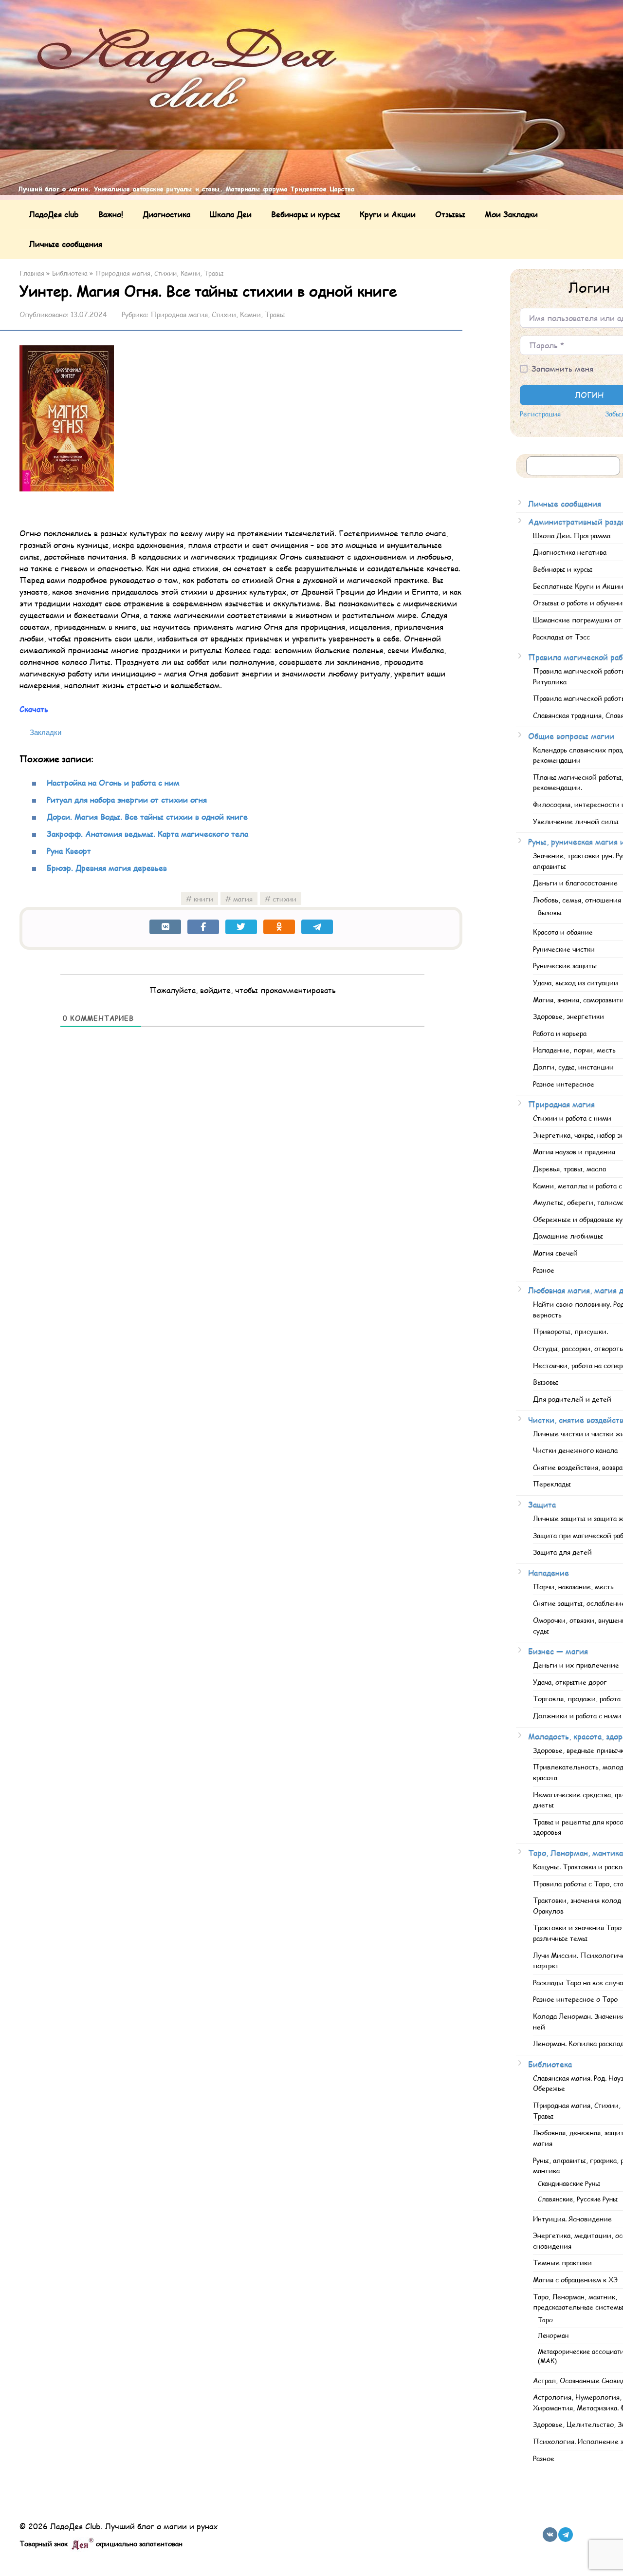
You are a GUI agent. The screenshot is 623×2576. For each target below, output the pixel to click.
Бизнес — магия (558, 1651)
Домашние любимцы (568, 1236)
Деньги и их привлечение (576, 1665)
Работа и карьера (560, 1033)
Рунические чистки (564, 949)
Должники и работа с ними (577, 1715)
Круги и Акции (388, 214)
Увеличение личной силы (576, 821)
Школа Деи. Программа (572, 535)
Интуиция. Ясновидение (572, 2219)
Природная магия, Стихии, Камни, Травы (218, 314)
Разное (544, 1270)
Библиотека (550, 2064)
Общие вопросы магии (571, 736)
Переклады (552, 1484)
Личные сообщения (66, 244)
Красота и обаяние (563, 932)
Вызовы (550, 913)
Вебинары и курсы (306, 214)
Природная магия (561, 1104)
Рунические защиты (565, 965)
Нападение (549, 1572)
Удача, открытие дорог (570, 1682)
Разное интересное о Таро (575, 1999)
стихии (284, 899)
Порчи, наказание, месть (573, 1586)
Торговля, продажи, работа (577, 1698)
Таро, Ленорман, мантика (576, 1852)
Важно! (111, 214)
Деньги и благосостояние (575, 883)
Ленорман (553, 2335)
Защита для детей (562, 1552)
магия (243, 899)
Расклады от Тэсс (561, 637)
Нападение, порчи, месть (574, 1050)
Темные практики (562, 2262)
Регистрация (540, 414)
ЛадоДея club (54, 214)
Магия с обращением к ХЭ (575, 2279)
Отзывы (450, 214)
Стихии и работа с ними (572, 1118)
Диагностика (166, 214)
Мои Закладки (511, 214)
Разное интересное (564, 1084)
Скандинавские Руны (569, 2183)
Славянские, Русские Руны (578, 2199)
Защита (542, 1504)
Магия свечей (555, 1253)
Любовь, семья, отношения (577, 900)
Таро (545, 2320)
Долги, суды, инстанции (573, 1067)
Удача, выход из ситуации (576, 982)
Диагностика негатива (570, 552)
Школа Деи (231, 214)
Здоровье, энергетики (568, 1016)
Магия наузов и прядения (574, 1151)
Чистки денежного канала (575, 1450)
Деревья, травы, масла (569, 1168)
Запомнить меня (562, 368)
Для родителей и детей (572, 1399)
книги (203, 899)
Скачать (34, 709)
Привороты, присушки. (570, 1331)
